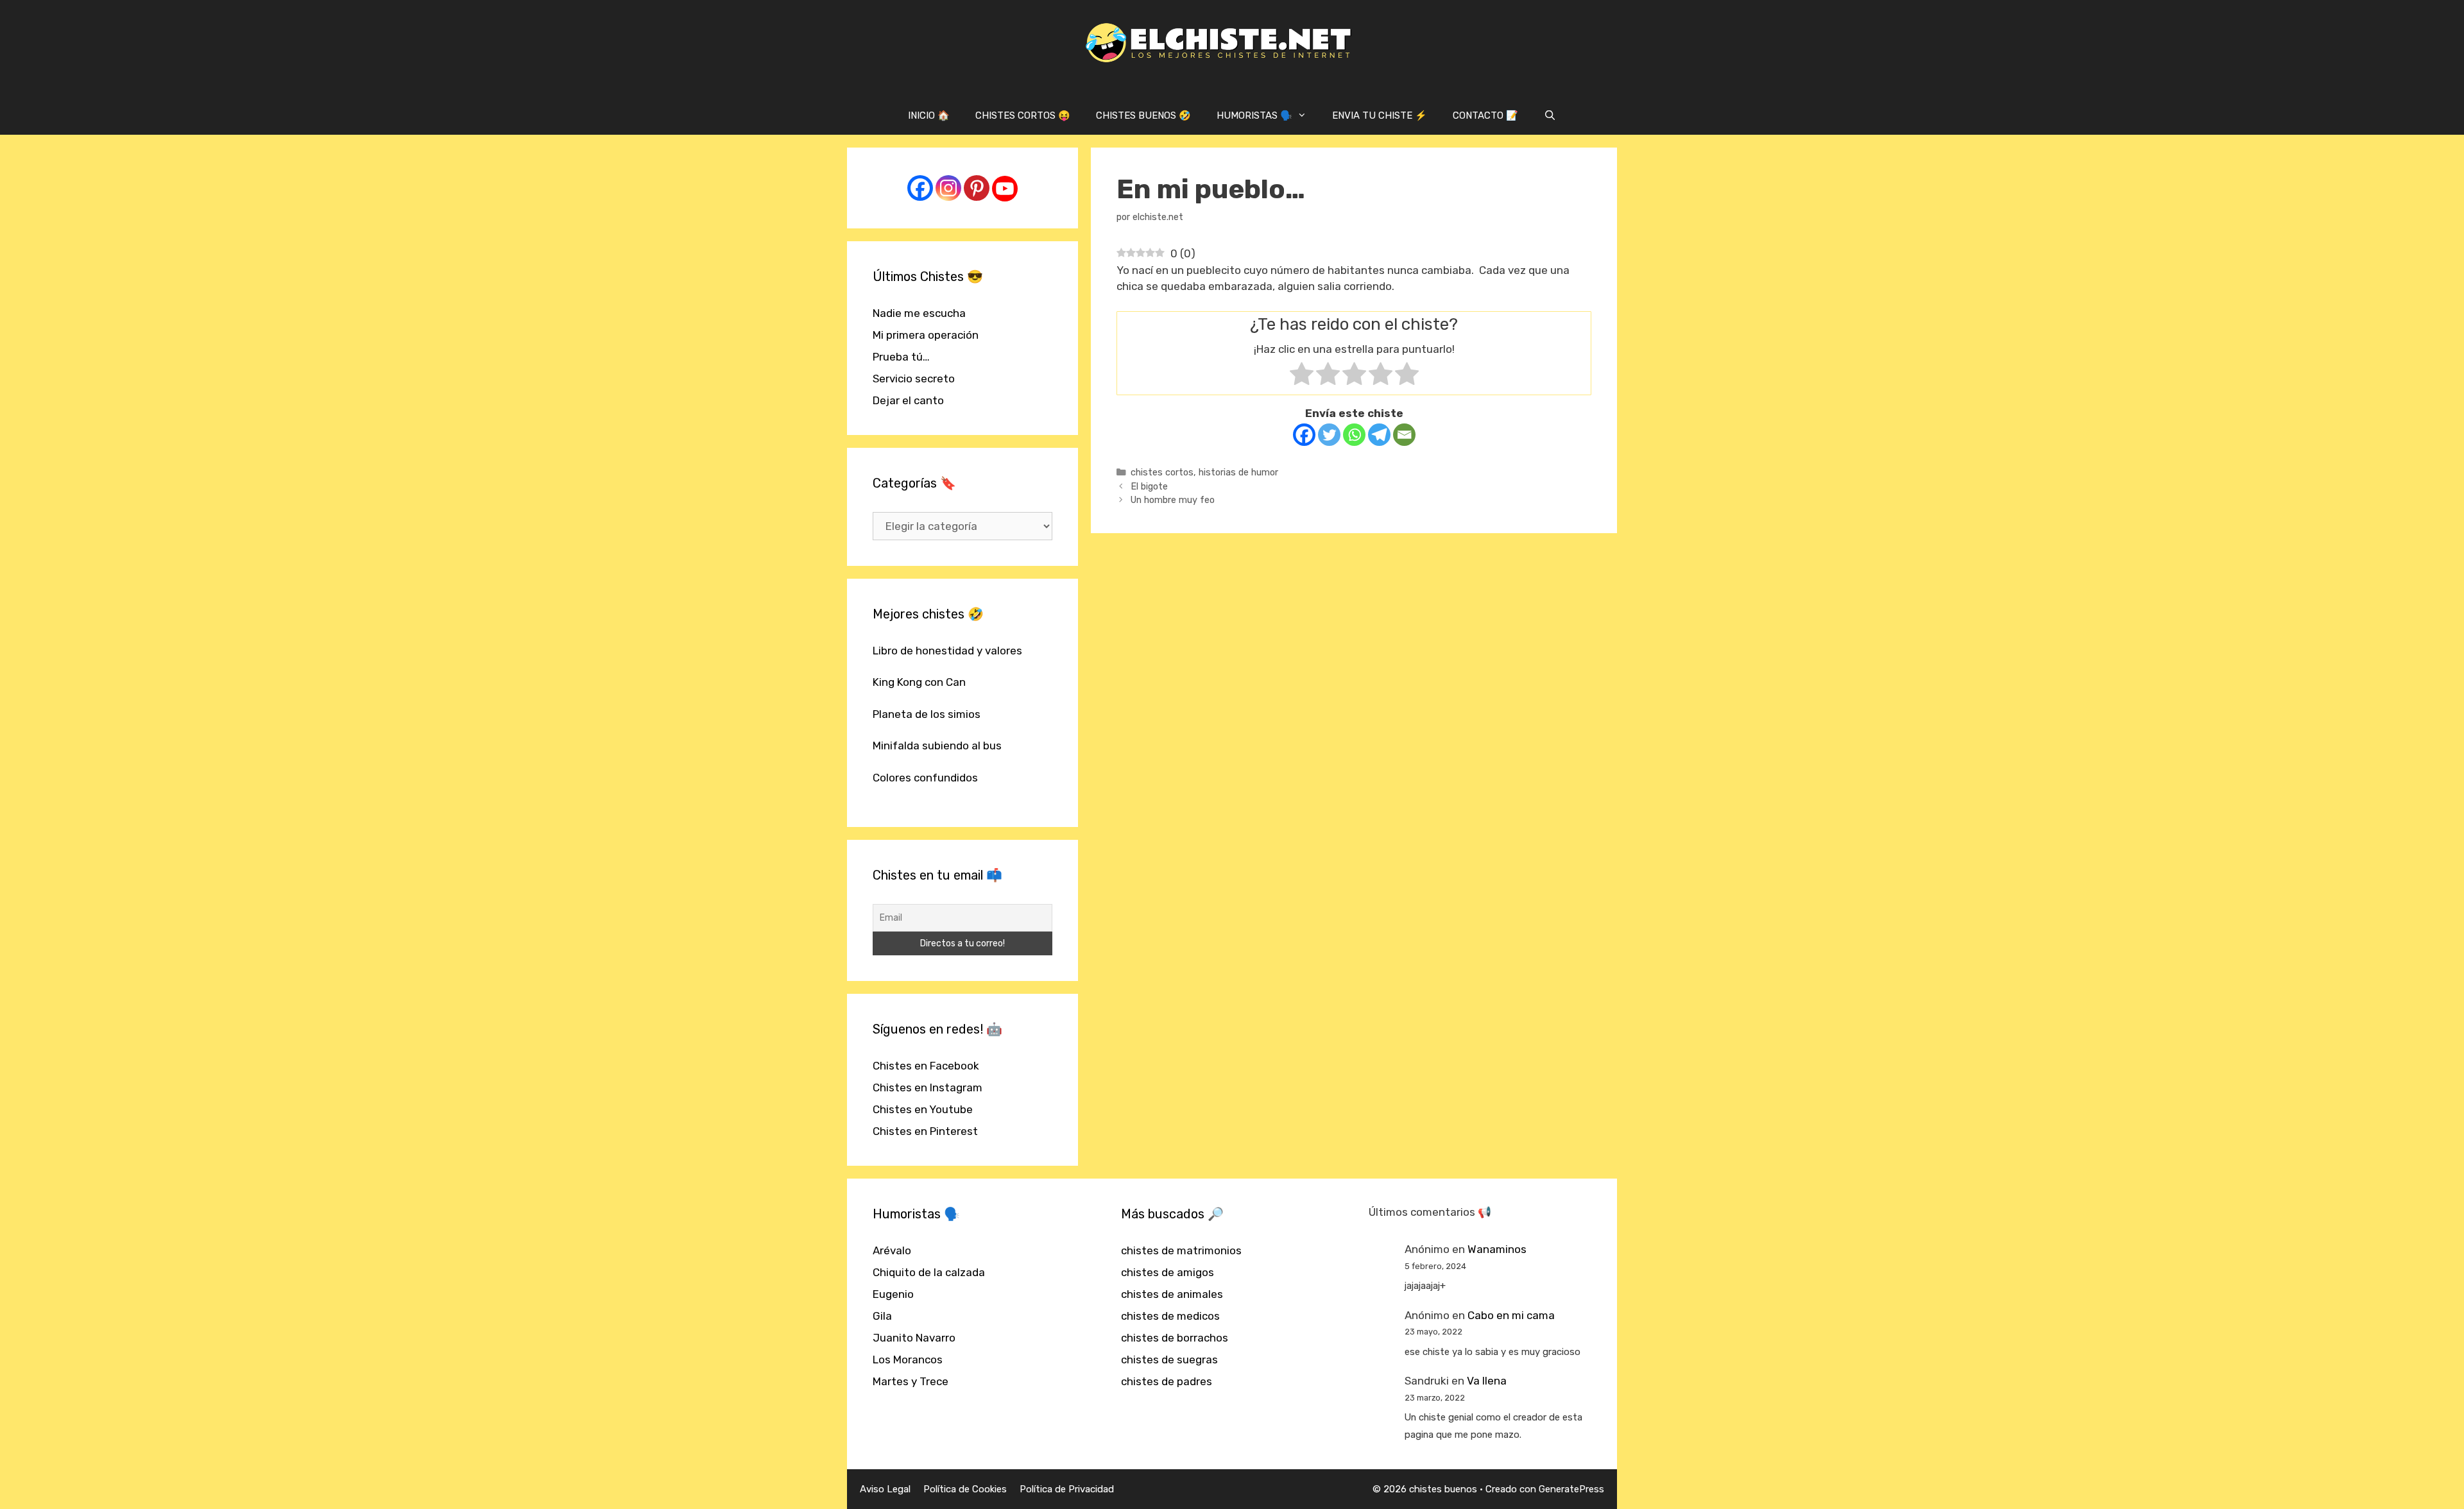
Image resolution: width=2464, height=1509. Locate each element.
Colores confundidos (925, 778)
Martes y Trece (911, 1381)
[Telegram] (1379, 435)
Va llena (1487, 1381)
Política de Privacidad (1067, 1489)
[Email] (1404, 435)
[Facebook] (1304, 435)
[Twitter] (1329, 435)
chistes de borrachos (1175, 1338)
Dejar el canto (908, 400)
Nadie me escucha (919, 313)
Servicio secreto (914, 379)
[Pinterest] (977, 188)
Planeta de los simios (927, 714)
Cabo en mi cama (1511, 1315)
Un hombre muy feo (1173, 500)
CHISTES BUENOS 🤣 (1143, 115)
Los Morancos (908, 1360)
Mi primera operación (926, 335)
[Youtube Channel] (1005, 189)
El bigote (1149, 486)
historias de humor (1238, 472)
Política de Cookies (965, 1489)
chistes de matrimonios (1181, 1250)
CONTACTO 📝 (1485, 115)
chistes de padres (1167, 1381)
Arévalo (892, 1250)
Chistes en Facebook (926, 1066)
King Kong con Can (919, 682)
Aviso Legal (885, 1489)
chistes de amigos (1168, 1272)
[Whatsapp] (1354, 435)
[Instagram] (948, 188)
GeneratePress (1571, 1489)
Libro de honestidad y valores (947, 651)
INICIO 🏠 (929, 115)
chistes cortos (1162, 472)
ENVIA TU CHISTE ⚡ (1380, 115)
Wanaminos (1497, 1249)
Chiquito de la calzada (929, 1272)
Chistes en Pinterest (925, 1131)
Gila (882, 1316)
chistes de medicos (1170, 1316)
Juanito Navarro (914, 1338)
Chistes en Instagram (928, 1087)
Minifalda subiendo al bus (937, 746)
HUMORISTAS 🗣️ (1254, 115)
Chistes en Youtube (923, 1109)
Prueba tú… (901, 357)
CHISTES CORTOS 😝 (1023, 115)
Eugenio (893, 1294)
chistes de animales (1172, 1294)
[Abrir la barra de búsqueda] (1550, 115)
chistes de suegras (1169, 1360)
